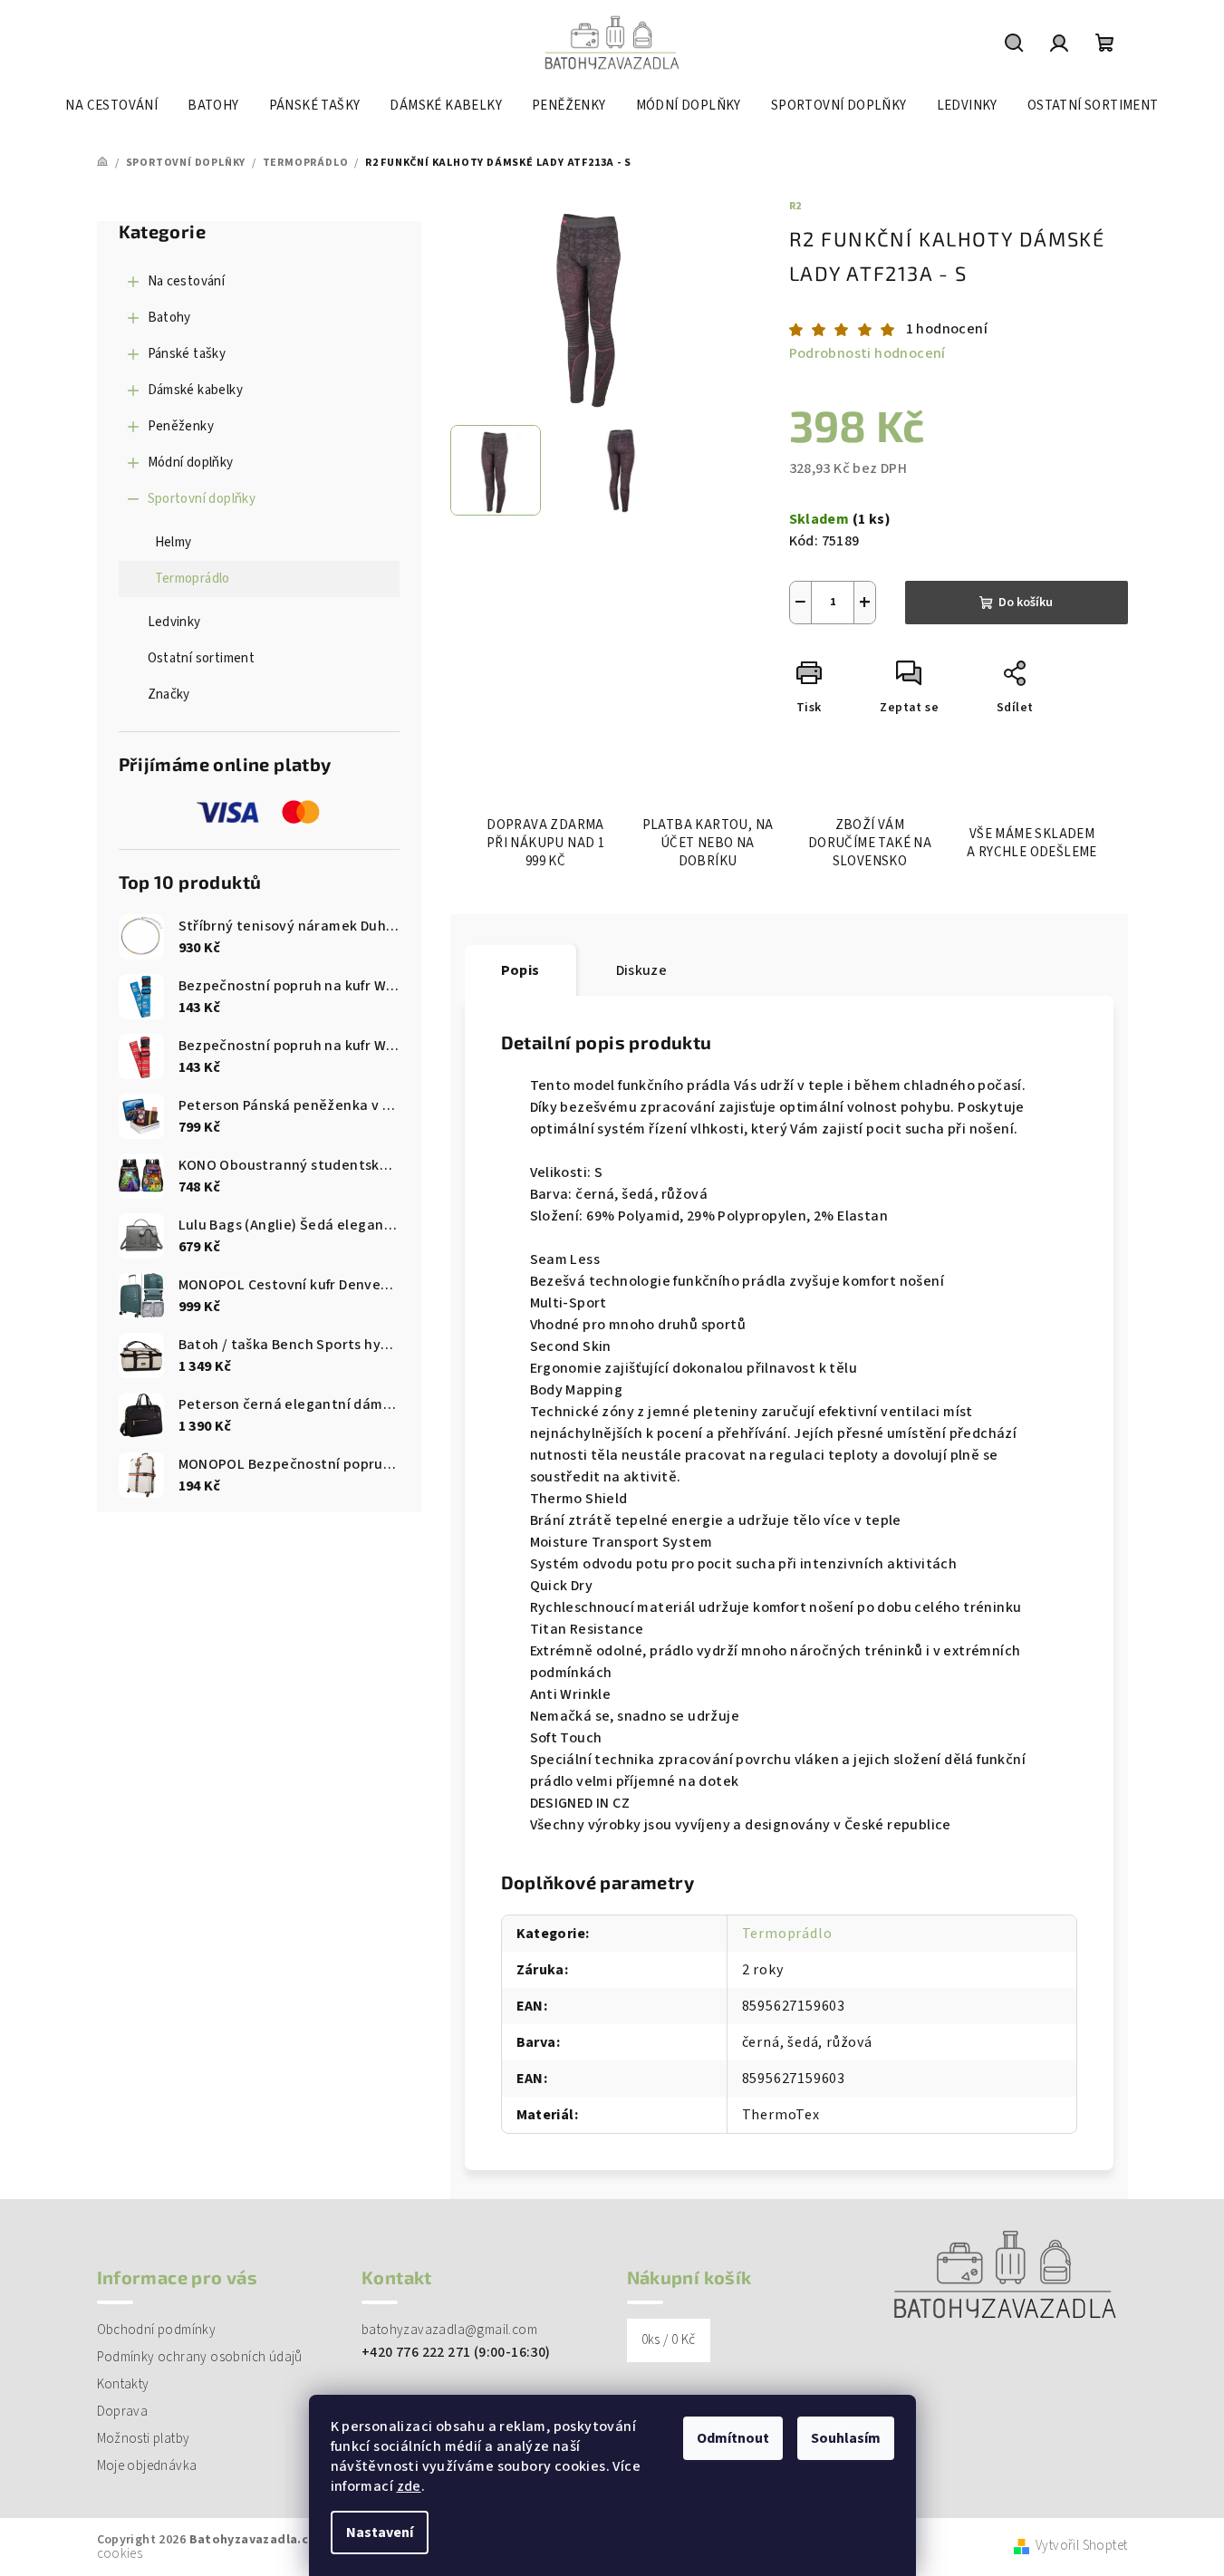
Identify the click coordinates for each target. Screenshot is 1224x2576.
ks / (669, 2340)
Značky (169, 695)
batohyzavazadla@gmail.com (449, 2330)
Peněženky (181, 426)
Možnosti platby (144, 2439)
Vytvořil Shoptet (1081, 2547)
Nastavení (380, 2533)
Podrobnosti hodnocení (867, 353)
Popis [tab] (520, 970)
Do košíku (1026, 603)
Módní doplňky (191, 463)
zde (409, 2486)
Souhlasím (846, 2438)
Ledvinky (174, 622)
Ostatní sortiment (202, 658)
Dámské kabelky (196, 390)
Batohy (169, 318)
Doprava (123, 2412)
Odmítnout (733, 2438)
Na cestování (187, 281)
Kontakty (123, 2384)
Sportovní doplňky (202, 499)
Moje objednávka (147, 2466)
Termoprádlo (193, 579)
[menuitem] (111, 106)
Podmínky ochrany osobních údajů (200, 2357)
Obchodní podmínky (157, 2330)
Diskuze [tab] (642, 970)
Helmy (173, 542)
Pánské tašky (187, 354)
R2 (796, 206)
